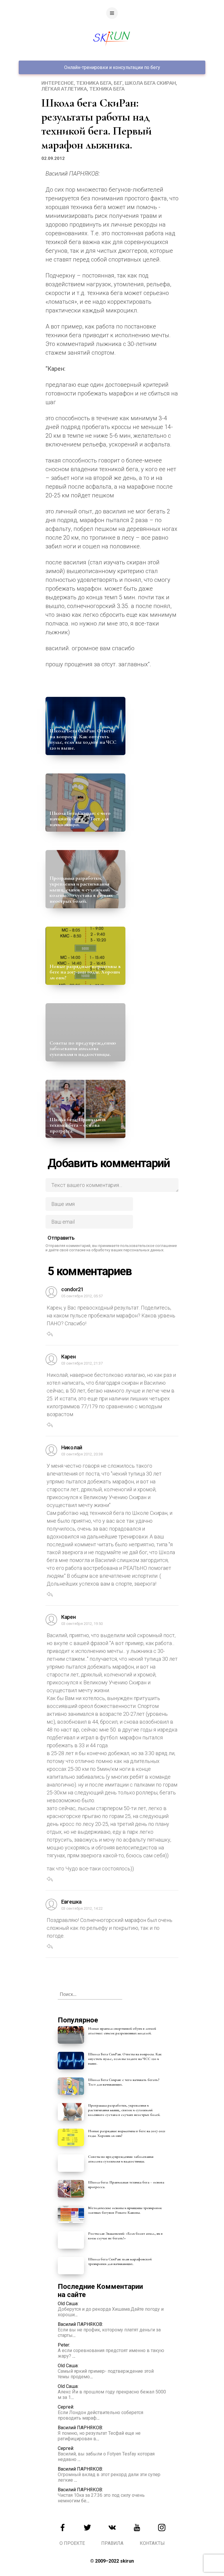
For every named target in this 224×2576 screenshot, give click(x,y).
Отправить (61, 1238)
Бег (118, 83)
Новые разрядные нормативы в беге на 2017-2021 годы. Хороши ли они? (85, 972)
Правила (112, 2543)
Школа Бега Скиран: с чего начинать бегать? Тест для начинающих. (80, 819)
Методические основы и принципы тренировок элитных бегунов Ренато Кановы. (125, 2210)
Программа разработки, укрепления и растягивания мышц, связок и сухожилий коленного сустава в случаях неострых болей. (81, 889)
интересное (58, 83)
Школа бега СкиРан (150, 83)
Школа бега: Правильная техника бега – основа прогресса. (78, 1125)
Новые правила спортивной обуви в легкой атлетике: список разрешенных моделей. (122, 2031)
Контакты (152, 2543)
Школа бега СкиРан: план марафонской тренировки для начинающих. (120, 2261)
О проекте (72, 2543)
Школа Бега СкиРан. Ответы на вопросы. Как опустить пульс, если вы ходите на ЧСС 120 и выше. (83, 739)
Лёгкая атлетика (64, 89)
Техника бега (94, 83)
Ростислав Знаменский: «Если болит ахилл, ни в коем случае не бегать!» (125, 2236)
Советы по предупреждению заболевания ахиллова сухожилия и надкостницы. (83, 1049)
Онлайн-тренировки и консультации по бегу (112, 67)
